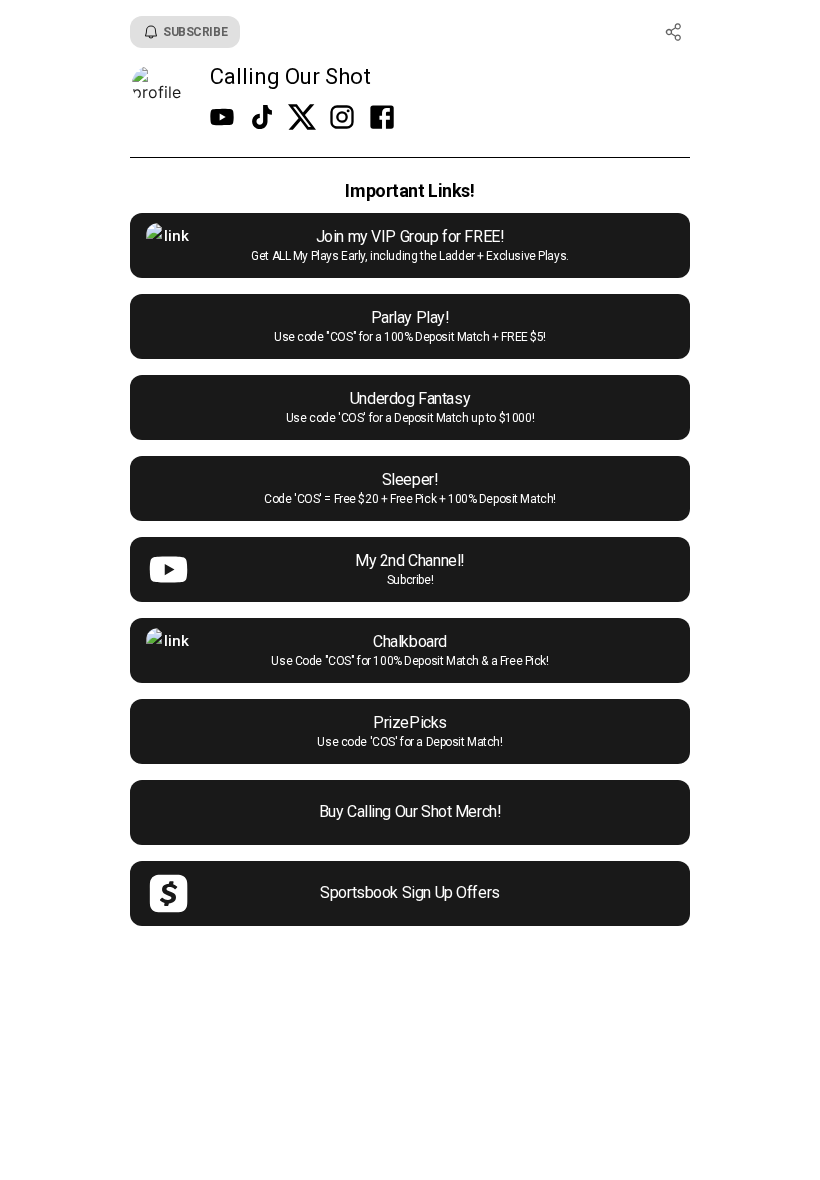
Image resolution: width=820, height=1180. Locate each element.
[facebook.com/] (382, 119)
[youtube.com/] (222, 119)
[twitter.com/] (302, 119)
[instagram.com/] (342, 119)
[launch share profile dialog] (674, 32)
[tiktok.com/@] (262, 119)
